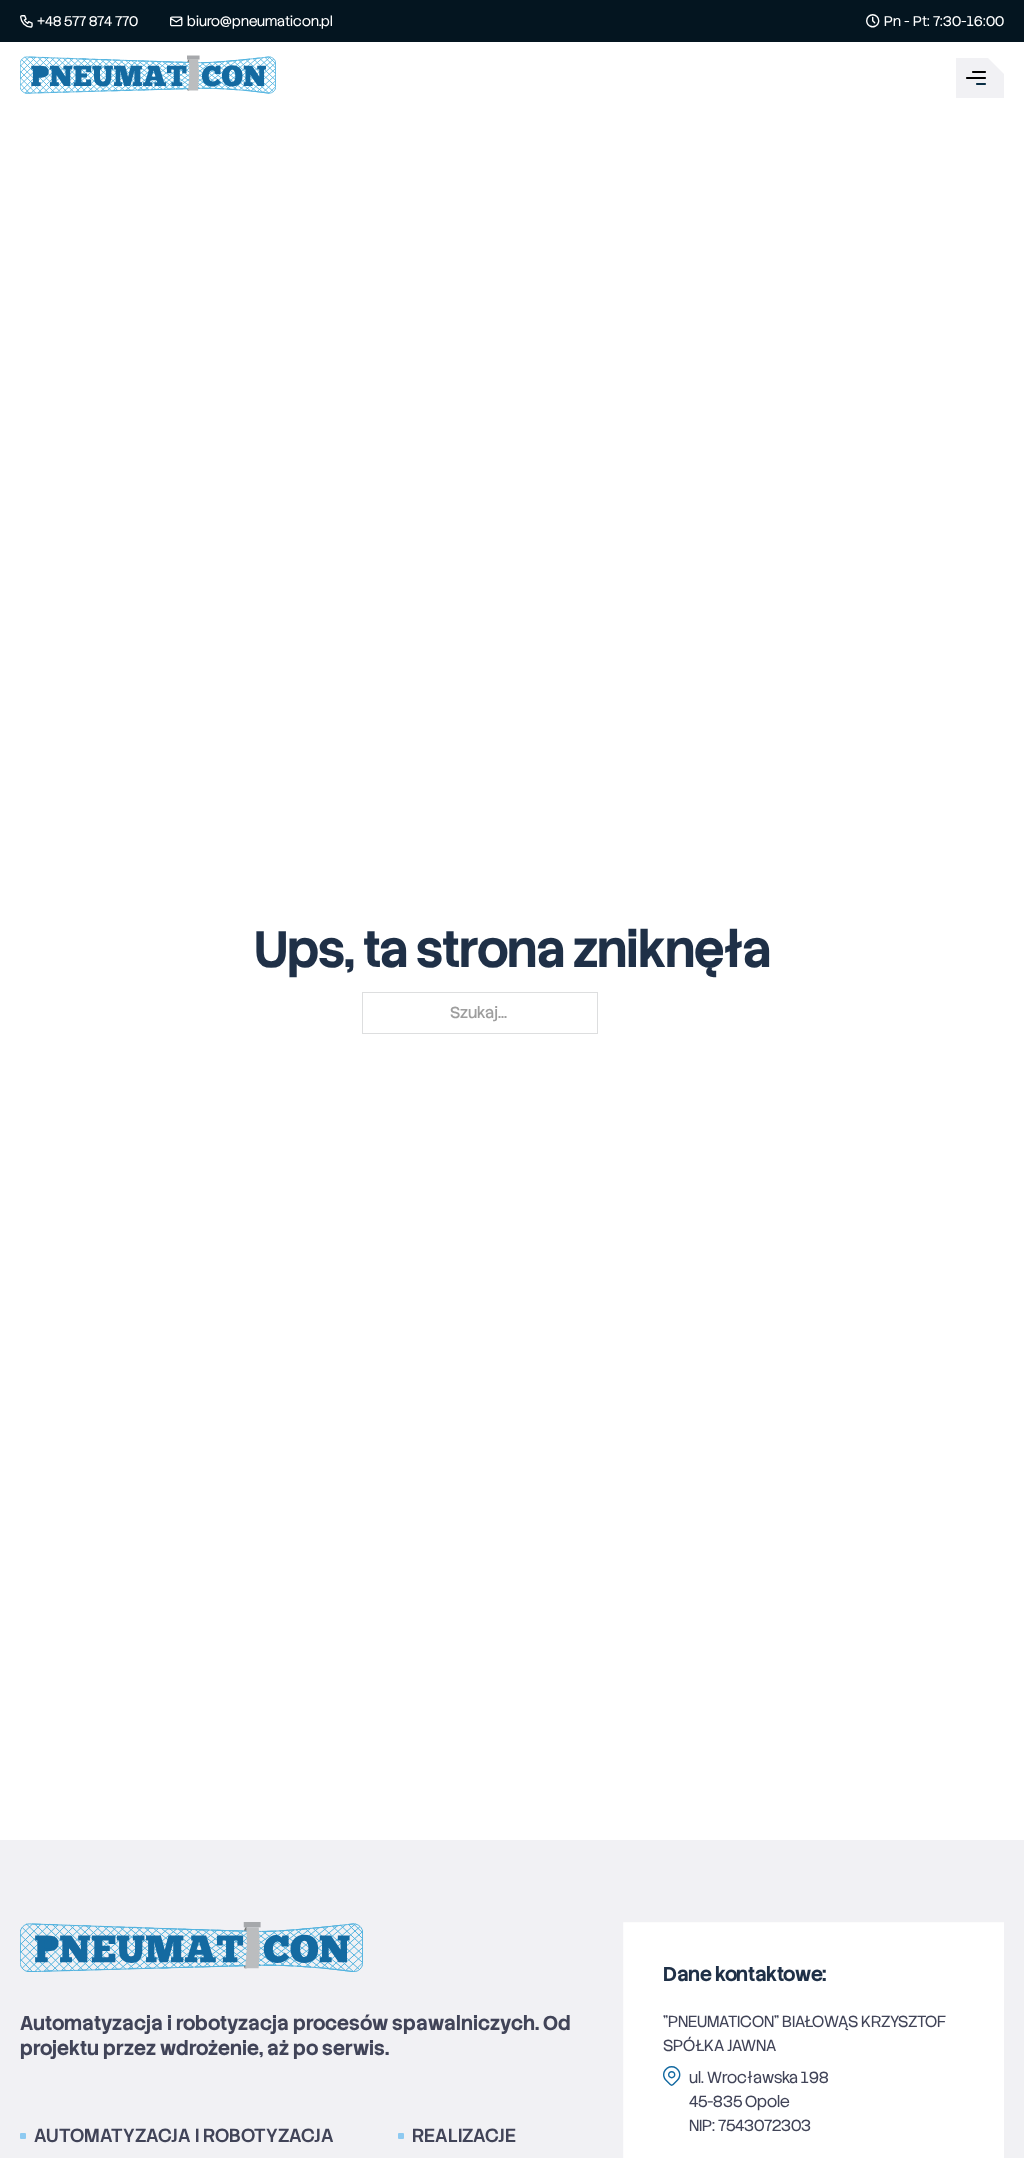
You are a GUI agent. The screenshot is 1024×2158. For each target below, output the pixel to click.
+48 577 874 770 (87, 21)
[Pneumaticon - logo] (148, 78)
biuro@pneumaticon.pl (260, 21)
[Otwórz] (980, 78)
